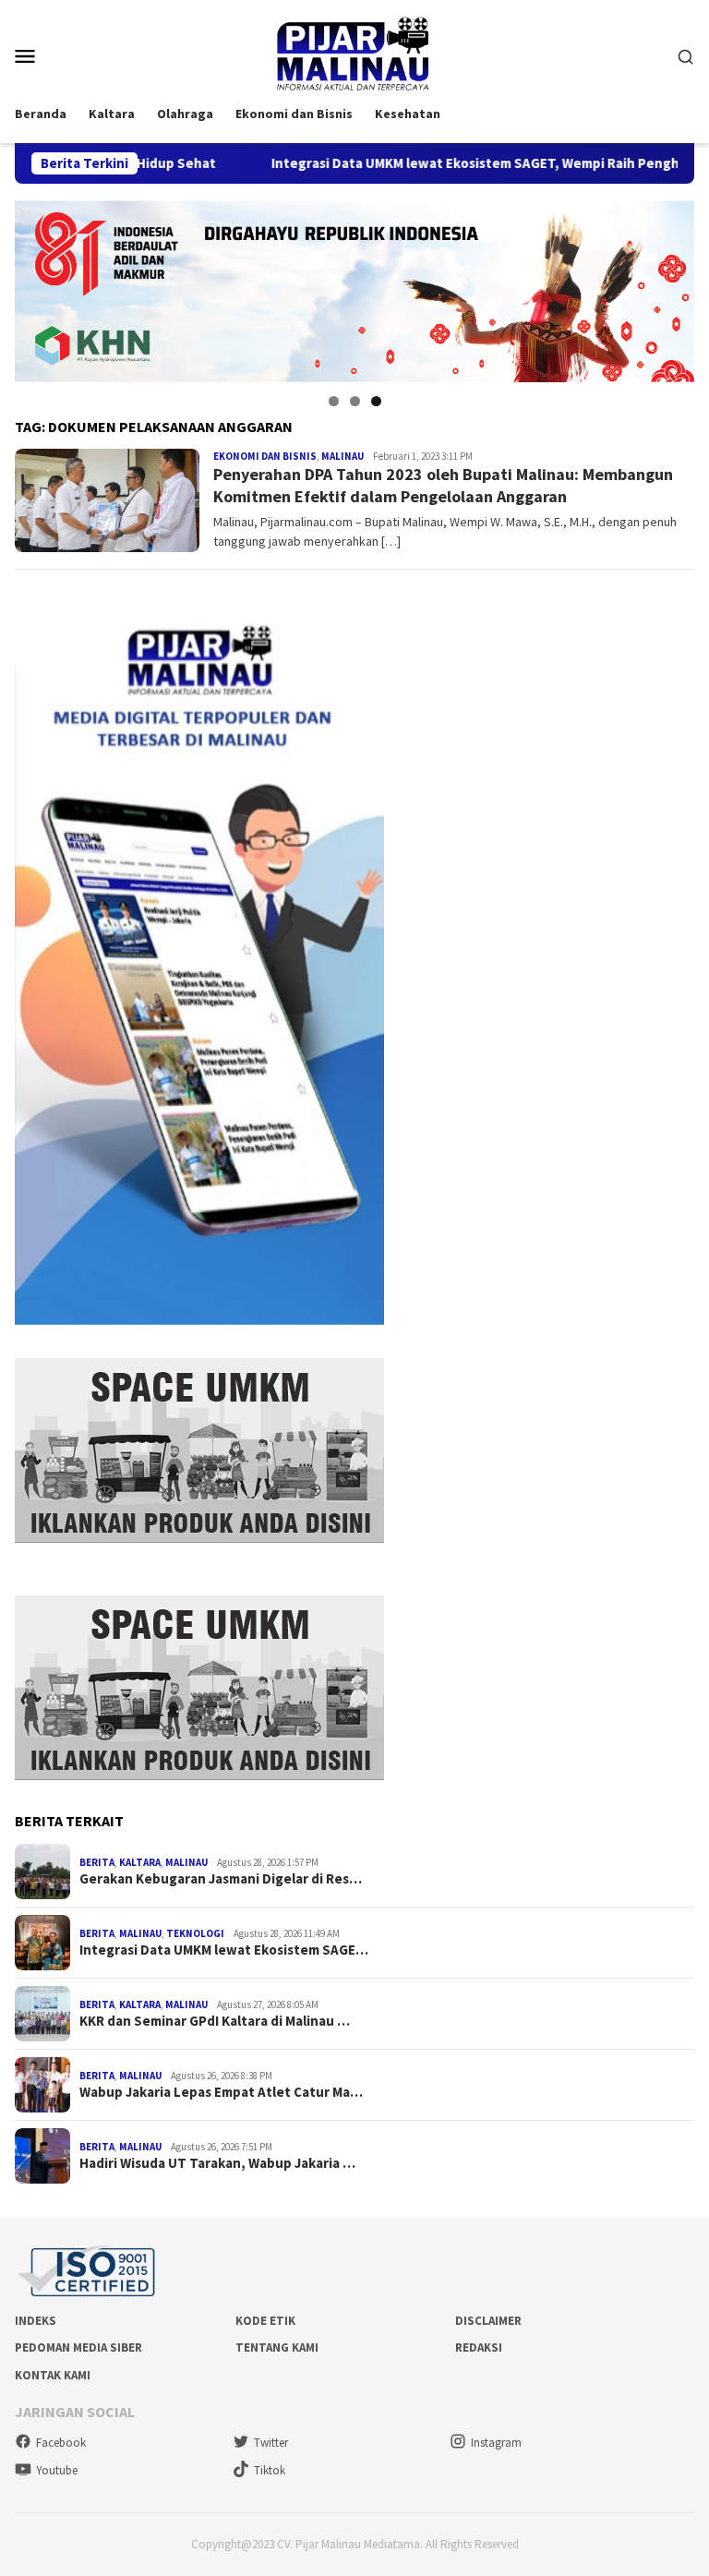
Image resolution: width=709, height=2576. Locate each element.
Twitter (271, 2443)
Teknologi (195, 1933)
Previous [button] (38, 287)
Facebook (61, 2443)
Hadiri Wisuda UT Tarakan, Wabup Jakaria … (217, 2163)
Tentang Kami (277, 2347)
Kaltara (140, 1862)
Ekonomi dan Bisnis (265, 456)
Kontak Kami (53, 2375)
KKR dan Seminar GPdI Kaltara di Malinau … (215, 2021)
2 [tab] (355, 401)
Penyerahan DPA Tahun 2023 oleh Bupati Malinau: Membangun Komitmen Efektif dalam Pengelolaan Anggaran (443, 485)
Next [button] (671, 287)
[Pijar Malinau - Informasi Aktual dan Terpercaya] (354, 54)
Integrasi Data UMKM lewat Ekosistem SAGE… (224, 1950)
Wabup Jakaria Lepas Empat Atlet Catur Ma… (221, 2092)
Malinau (342, 456)
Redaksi (479, 2347)
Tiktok (270, 2470)
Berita (97, 1862)
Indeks (36, 2321)
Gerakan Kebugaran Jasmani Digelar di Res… (221, 1879)
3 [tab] (376, 401)
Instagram (496, 2443)
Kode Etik (265, 2321)
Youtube (57, 2470)
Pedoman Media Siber (78, 2347)
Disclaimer (488, 2321)
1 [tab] (334, 401)
